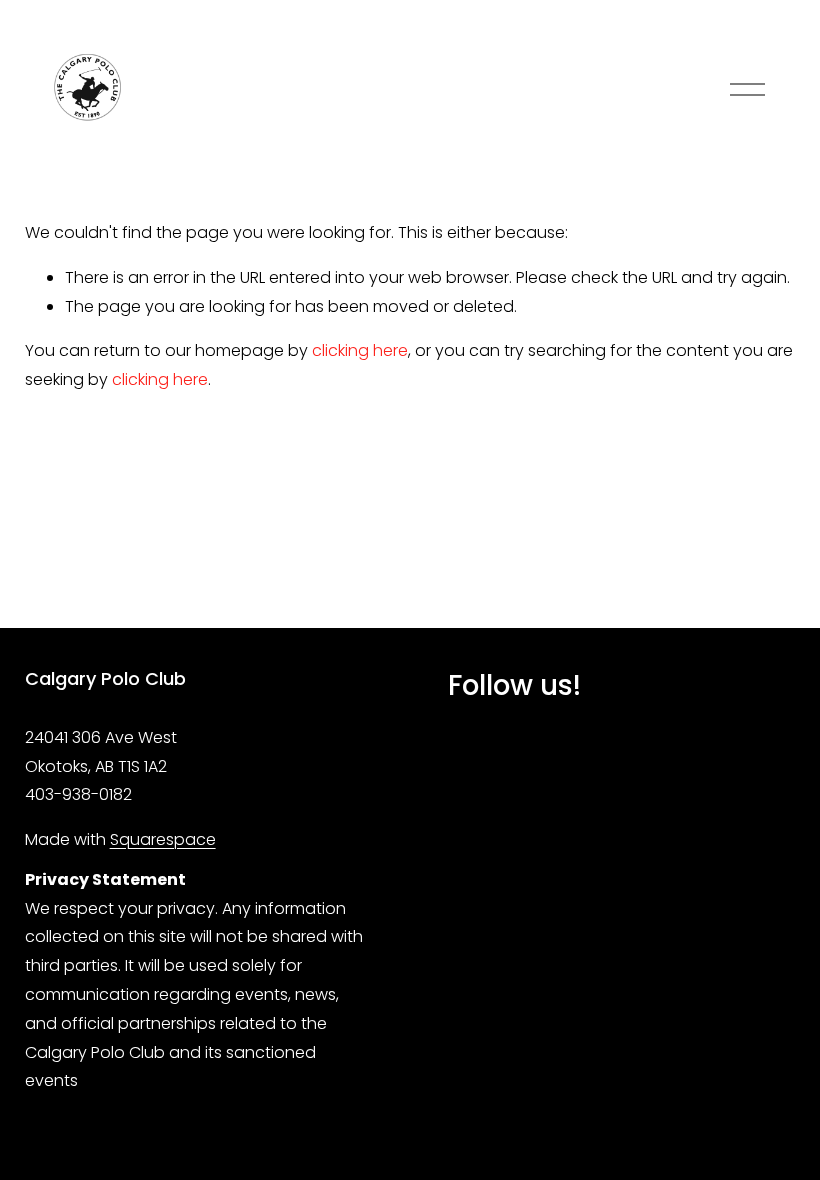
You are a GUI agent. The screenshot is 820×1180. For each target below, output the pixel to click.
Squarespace (163, 839)
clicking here (360, 350)
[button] (479, 753)
